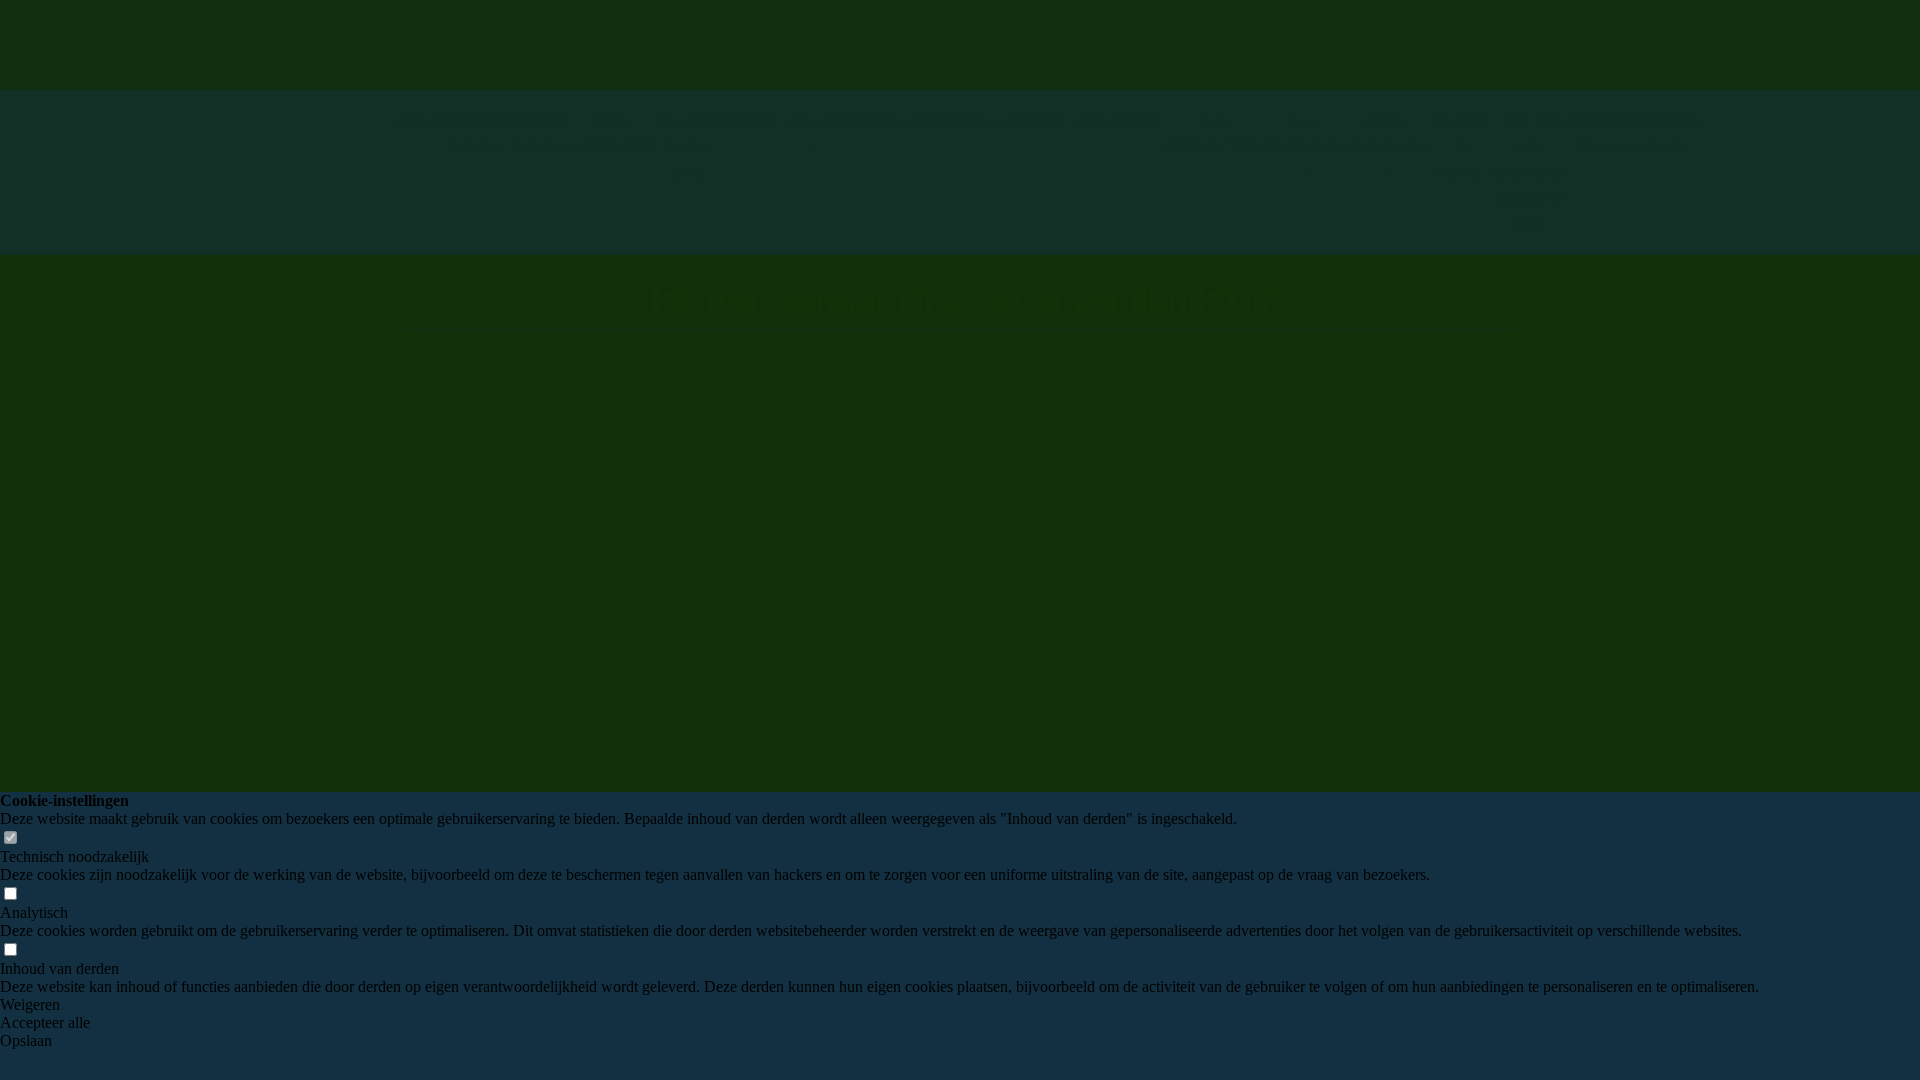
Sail (807, 122)
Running (952, 122)
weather (1120, 122)
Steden (1035, 122)
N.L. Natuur (1305, 135)
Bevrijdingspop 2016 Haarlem (1632, 135)
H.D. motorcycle (1215, 135)
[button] (879, 1005)
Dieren (746, 122)
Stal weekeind (614, 135)
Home (419, 122)
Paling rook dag (686, 147)
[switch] (10, 838)
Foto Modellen (1384, 135)
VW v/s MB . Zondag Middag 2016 (1530, 172)
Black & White (1459, 147)
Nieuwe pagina (475, 135)
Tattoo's (862, 122)
